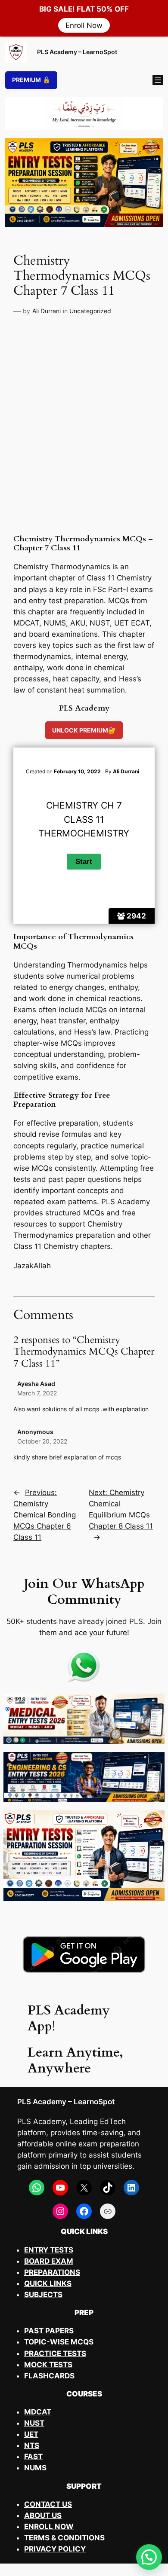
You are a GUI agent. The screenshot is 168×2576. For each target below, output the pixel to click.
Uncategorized (90, 311)
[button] (149, 2557)
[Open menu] (158, 80)
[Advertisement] (84, 431)
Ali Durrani (47, 311)
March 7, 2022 (37, 1393)
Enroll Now (84, 25)
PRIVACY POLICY (55, 2549)
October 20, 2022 (42, 1441)
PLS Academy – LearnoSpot (77, 52)
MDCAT (38, 2412)
